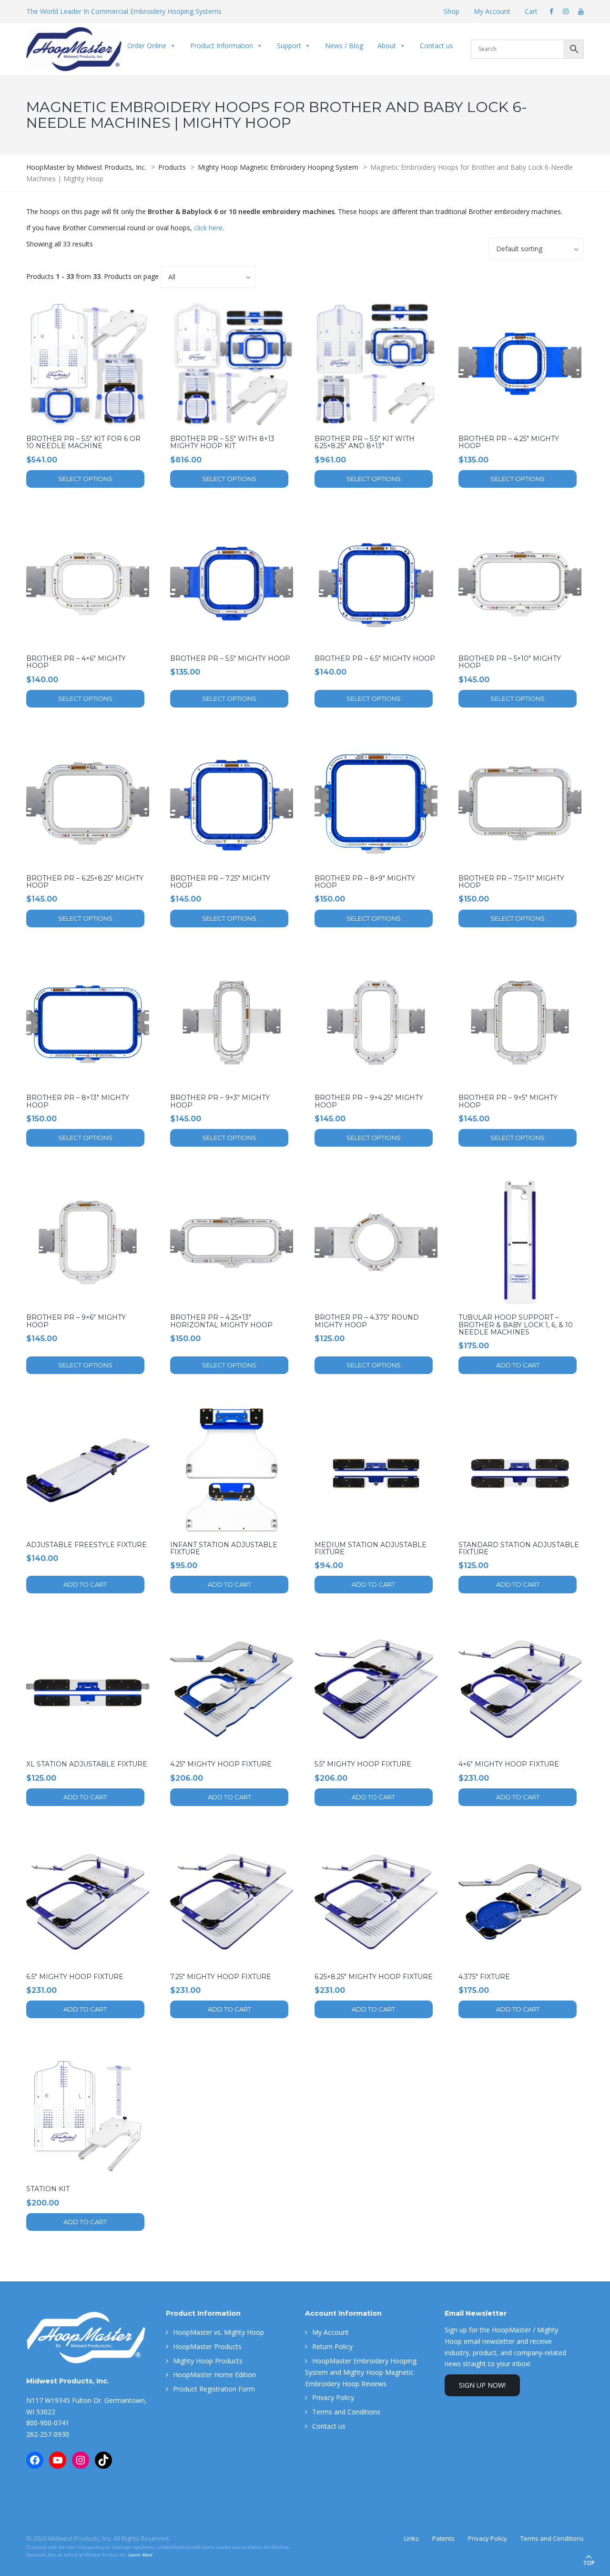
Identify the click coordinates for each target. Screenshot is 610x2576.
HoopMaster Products (207, 2346)
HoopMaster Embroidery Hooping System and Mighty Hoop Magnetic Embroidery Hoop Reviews (361, 2372)
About (387, 46)
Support (289, 46)
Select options (85, 479)
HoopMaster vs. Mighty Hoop (219, 2332)
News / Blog (344, 46)
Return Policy (332, 2346)
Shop (452, 11)
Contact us (437, 46)
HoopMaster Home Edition (214, 2375)
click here (208, 228)
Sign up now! (482, 2385)
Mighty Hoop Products (208, 2361)
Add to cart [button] (518, 1365)
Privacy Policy (333, 2397)
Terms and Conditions (346, 2412)
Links (412, 2538)
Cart (531, 11)
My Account (492, 11)
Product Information (222, 46)
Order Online (147, 46)
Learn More (140, 2555)
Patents (443, 2538)
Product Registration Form (214, 2389)
